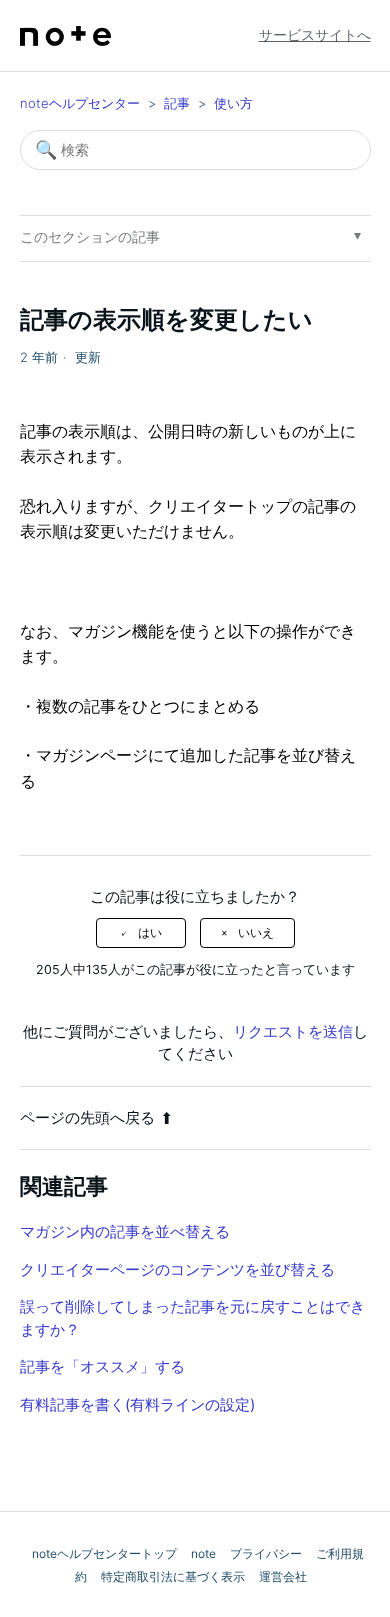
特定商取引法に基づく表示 (173, 1576)
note (203, 1553)
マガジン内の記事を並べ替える (125, 1231)
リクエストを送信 (293, 1031)
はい (150, 933)
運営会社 (283, 1576)
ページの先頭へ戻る (87, 1117)
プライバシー (266, 1553)
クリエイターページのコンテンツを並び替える (177, 1269)
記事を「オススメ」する (102, 1366)
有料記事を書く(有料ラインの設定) (137, 1404)
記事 (177, 103)
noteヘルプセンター (80, 103)
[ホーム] (66, 36)
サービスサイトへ (315, 34)
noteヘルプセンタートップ (104, 1553)
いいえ (256, 933)
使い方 (233, 103)
